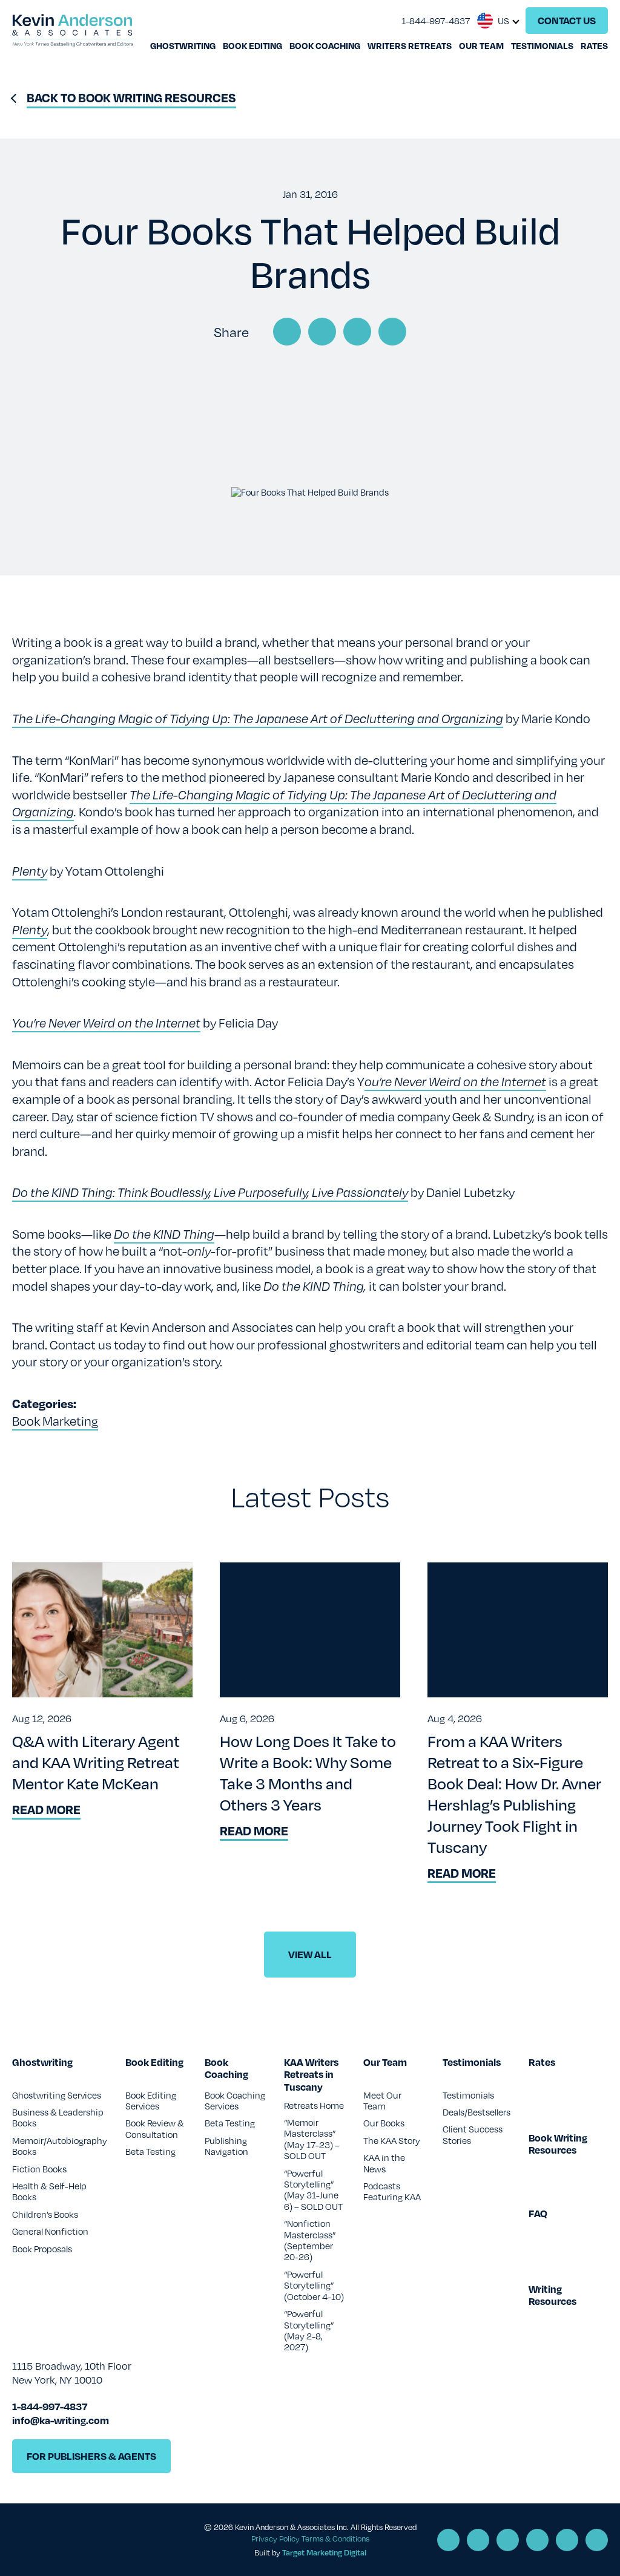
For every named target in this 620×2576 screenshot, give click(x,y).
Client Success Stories (473, 2134)
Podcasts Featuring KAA (392, 2191)
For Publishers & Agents (91, 2456)
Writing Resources (552, 2296)
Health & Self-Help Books (49, 2191)
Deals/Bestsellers (477, 2112)
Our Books (384, 2123)
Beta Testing (150, 2151)
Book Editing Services (151, 2100)
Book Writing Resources (558, 2145)
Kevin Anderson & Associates (73, 30)
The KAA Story (392, 2140)
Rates (594, 45)
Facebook (508, 2540)
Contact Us (567, 20)
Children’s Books (45, 2214)
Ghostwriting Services (57, 2095)
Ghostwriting (183, 45)
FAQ (538, 2214)
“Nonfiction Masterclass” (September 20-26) (310, 2240)
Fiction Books (39, 2169)
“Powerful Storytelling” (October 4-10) (314, 2285)
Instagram (567, 2540)
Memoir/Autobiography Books (60, 2146)
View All (310, 1954)
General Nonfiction (50, 2231)
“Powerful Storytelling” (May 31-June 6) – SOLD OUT (313, 2190)
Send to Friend (392, 332)
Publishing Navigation (226, 2146)
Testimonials (542, 45)
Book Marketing (55, 1421)
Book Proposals (42, 2249)
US (503, 21)
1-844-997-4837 (436, 21)
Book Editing (252, 45)
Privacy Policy (275, 2538)
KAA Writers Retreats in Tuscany (311, 2075)
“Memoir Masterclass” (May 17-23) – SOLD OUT (312, 2139)
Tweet (322, 332)
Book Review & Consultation (155, 2128)
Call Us (448, 2540)
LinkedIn (357, 332)
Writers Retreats (410, 45)
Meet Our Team (382, 2100)
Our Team (481, 45)
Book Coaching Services (235, 2100)
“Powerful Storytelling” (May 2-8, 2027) (309, 2330)
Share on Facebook (287, 332)
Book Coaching (325, 45)
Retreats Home (314, 2105)
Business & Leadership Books (58, 2117)
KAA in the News (384, 2163)
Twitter (537, 2540)
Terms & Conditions (335, 2538)
